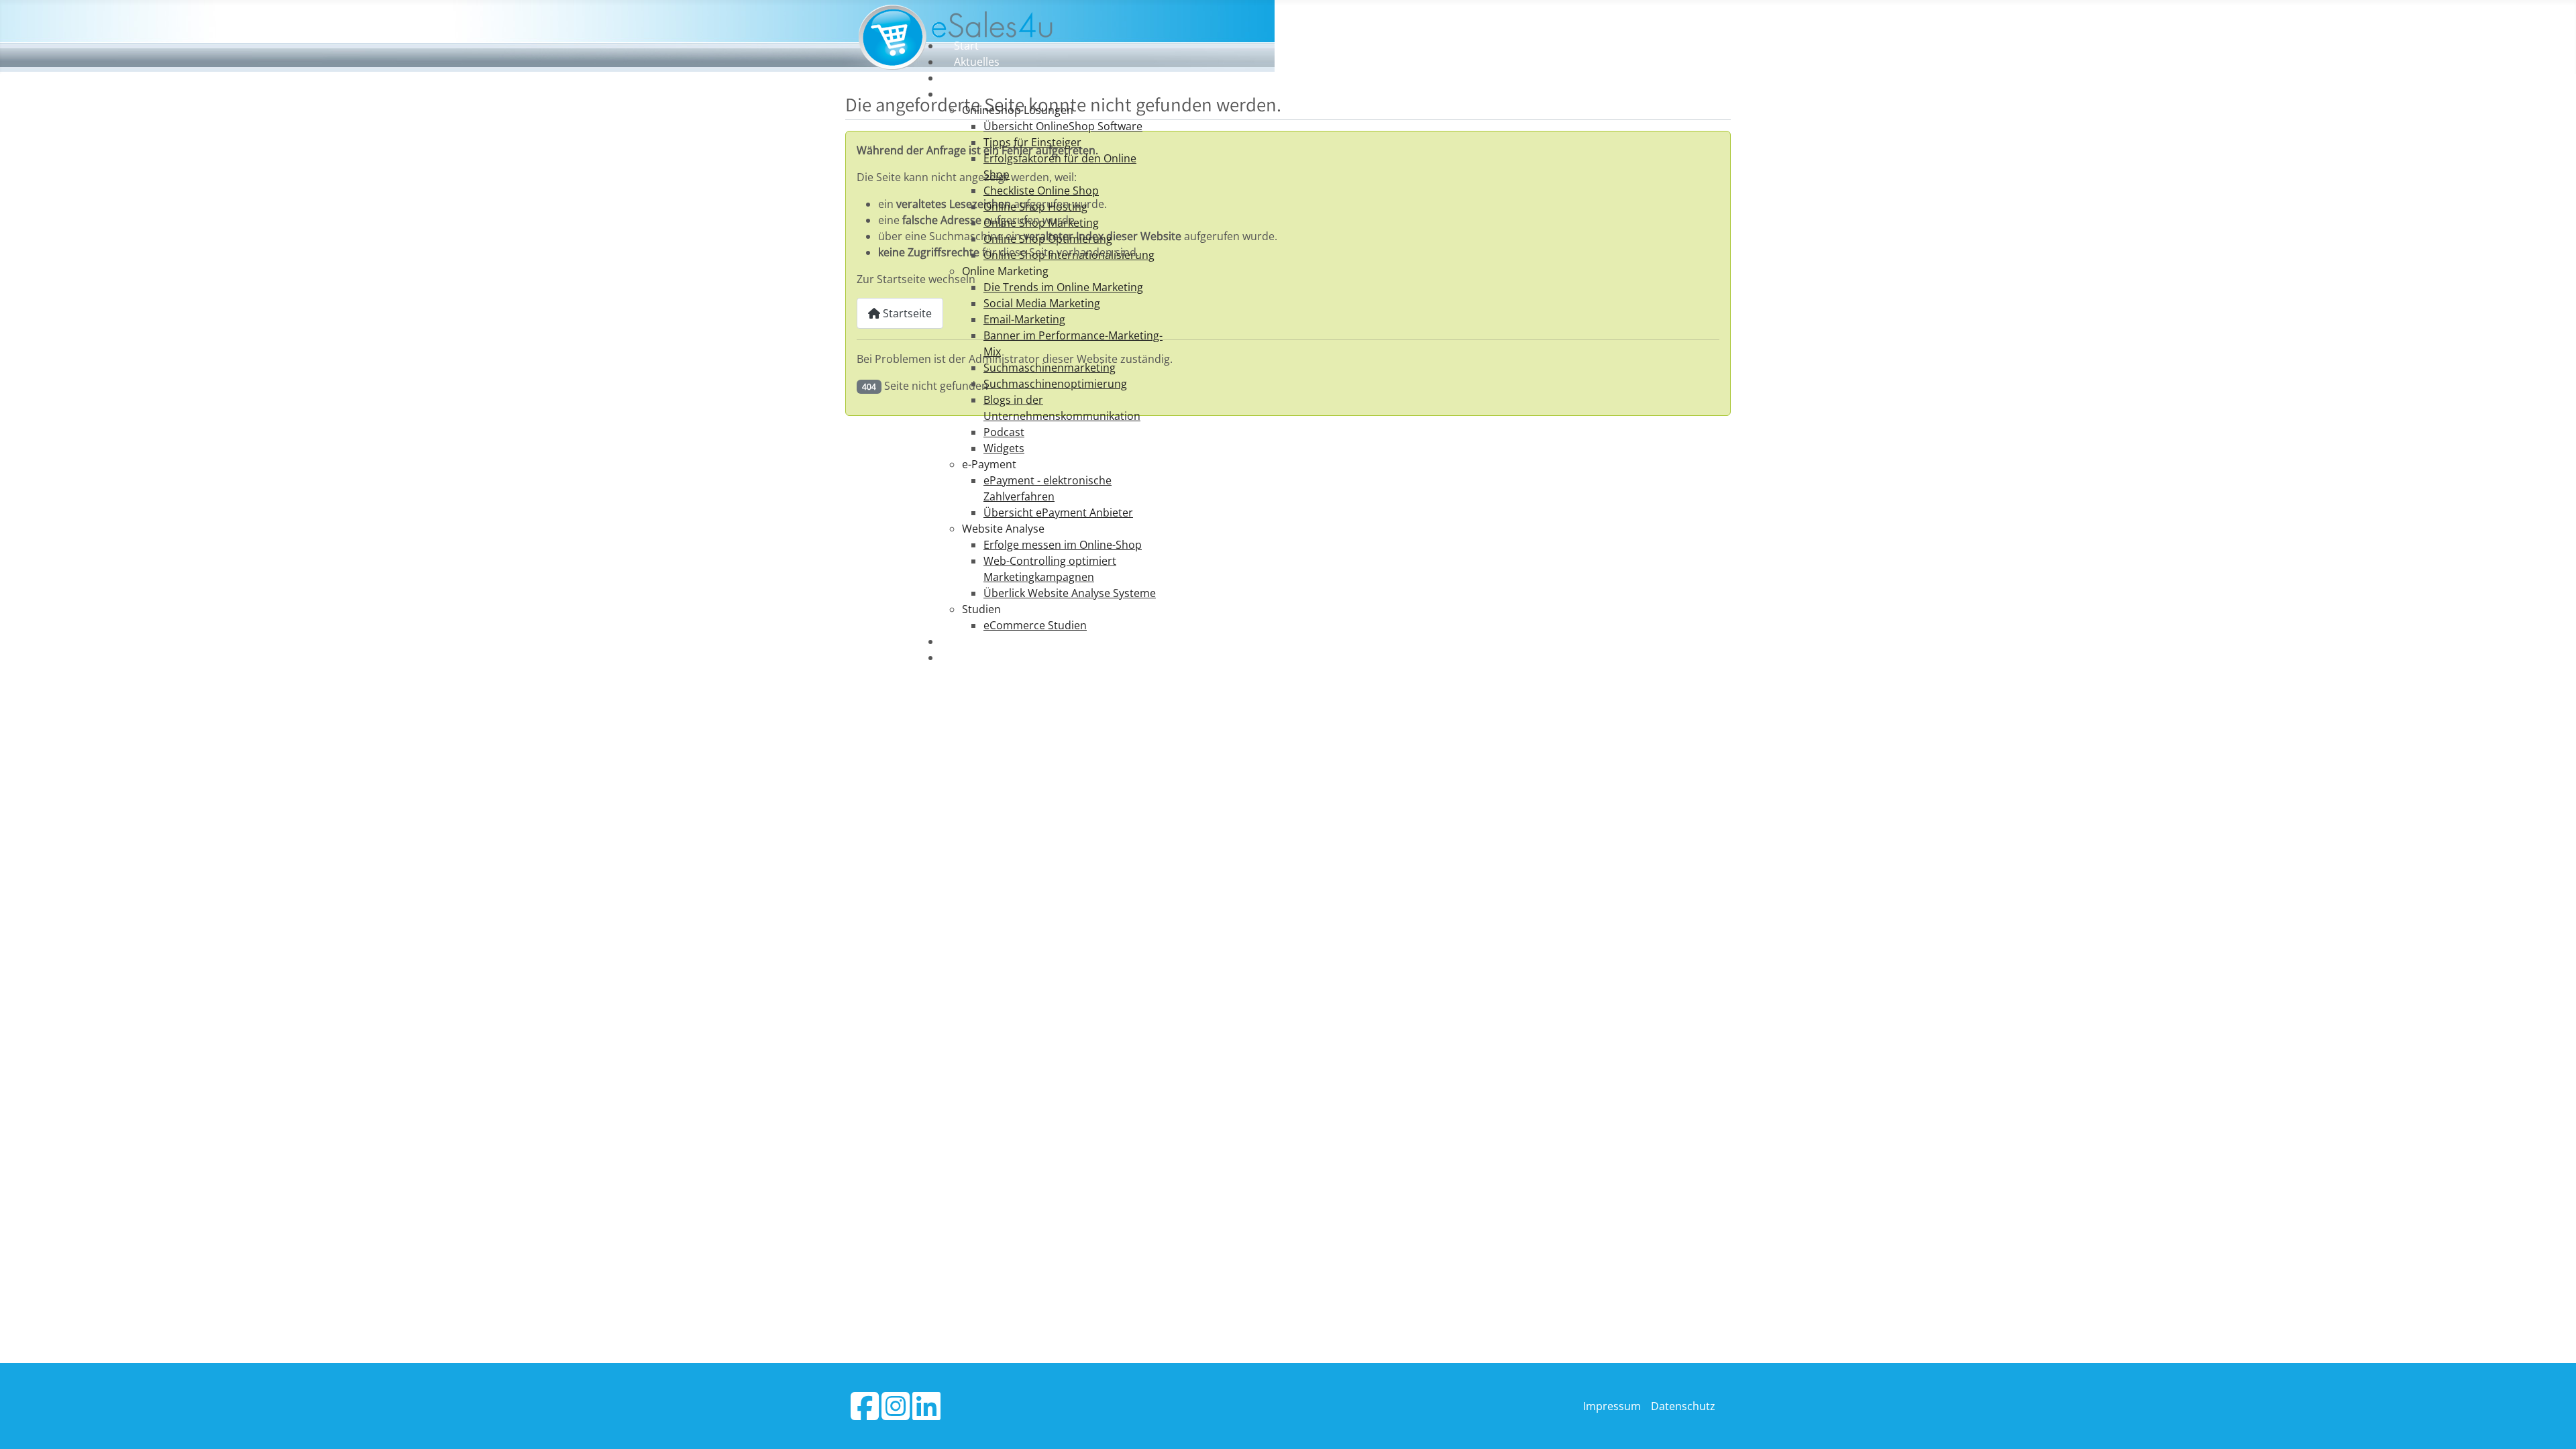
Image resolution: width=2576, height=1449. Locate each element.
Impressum (1612, 1406)
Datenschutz (1683, 1406)
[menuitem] (966, 46)
